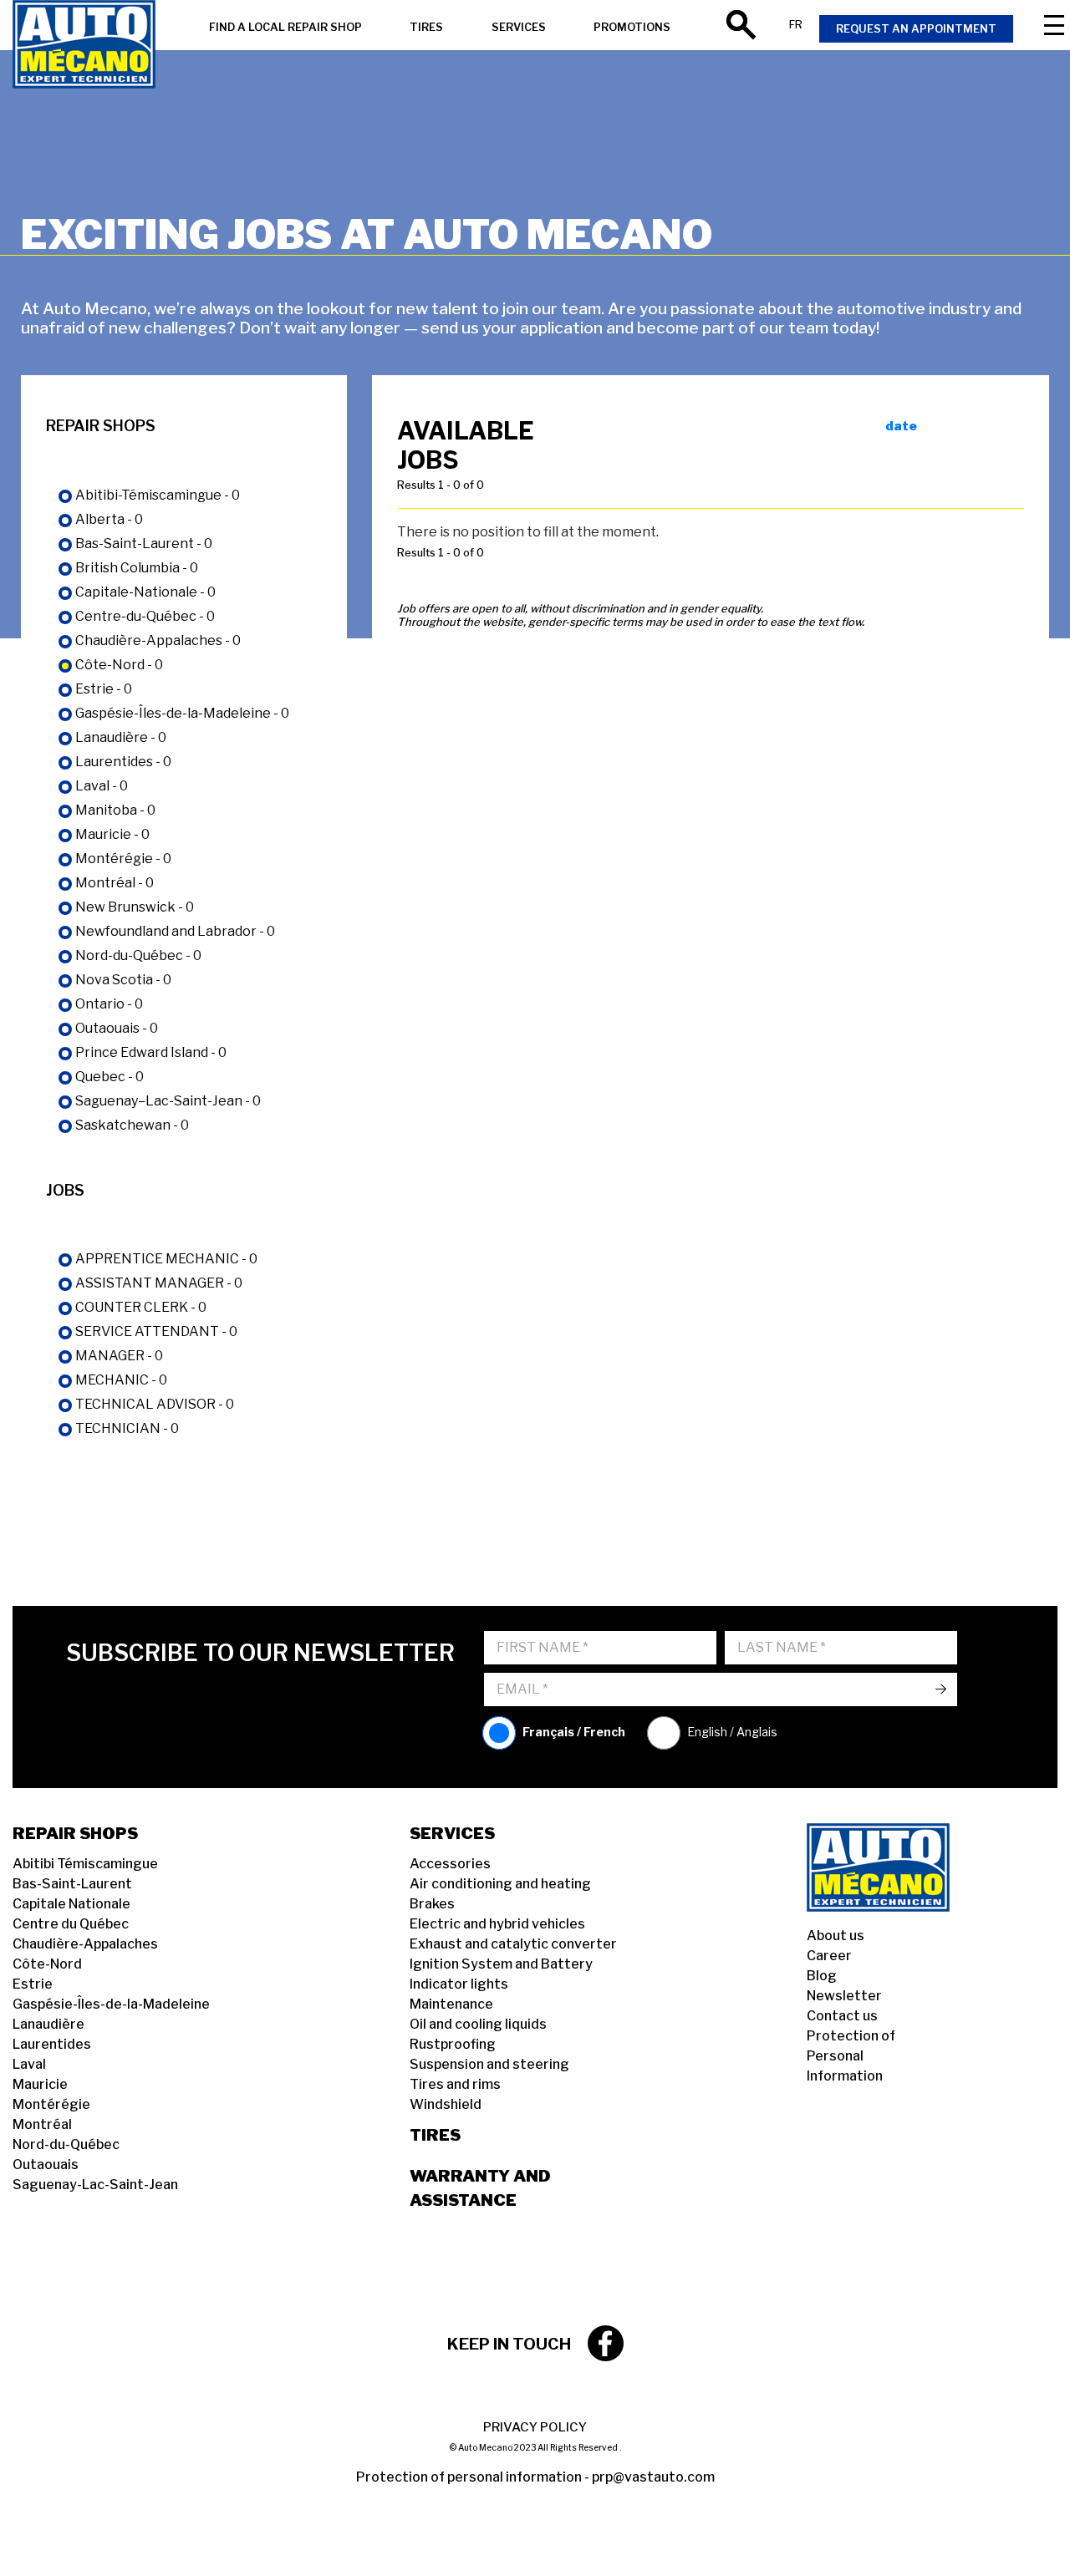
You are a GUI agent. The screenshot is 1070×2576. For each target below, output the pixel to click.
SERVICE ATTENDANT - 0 (156, 1331)
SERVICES (519, 27)
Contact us (842, 2016)
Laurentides (52, 2044)
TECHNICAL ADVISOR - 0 (155, 1404)
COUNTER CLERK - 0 (141, 1307)
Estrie (33, 1984)
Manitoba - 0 (115, 810)
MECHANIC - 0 (121, 1380)
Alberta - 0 (109, 519)
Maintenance (451, 2004)
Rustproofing (453, 2044)
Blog (822, 1976)
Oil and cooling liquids (478, 2024)
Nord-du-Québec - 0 (138, 955)
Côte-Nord (47, 1964)
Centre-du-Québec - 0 (145, 616)
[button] (33, 2543)
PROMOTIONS (632, 27)
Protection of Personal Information (851, 2056)
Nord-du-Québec (66, 2144)
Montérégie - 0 (123, 859)
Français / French (574, 1732)
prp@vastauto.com (653, 2477)
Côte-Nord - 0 (119, 665)
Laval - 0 (102, 786)
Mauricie (40, 2084)
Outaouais (46, 2164)
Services (452, 1833)
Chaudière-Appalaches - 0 (158, 640)
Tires (435, 2135)
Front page (899, 1867)
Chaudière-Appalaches (85, 1944)
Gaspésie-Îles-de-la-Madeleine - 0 (182, 713)
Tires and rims (455, 2084)
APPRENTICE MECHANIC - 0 (166, 1259)
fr (796, 25)
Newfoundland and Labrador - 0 (175, 931)
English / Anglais (732, 1732)
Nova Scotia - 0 (123, 980)
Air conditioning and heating (500, 1884)
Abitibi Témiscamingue (85, 1864)
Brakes (432, 1904)
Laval (29, 2064)
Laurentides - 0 (123, 762)
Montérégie (51, 2104)
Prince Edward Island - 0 (151, 1052)
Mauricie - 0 (112, 834)
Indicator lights (459, 1984)
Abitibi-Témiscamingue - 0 (158, 495)
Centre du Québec (71, 1924)
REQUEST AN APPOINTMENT (916, 29)
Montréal (42, 2124)
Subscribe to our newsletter (260, 1653)
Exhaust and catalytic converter (513, 1944)
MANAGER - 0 (119, 1356)
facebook (606, 2343)
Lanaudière (48, 2024)
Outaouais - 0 (117, 1028)
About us (836, 1936)
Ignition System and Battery (501, 1964)
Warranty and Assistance (480, 2188)
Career (829, 1956)
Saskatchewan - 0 (132, 1125)
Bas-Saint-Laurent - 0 (144, 544)
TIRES (426, 27)
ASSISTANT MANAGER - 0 (159, 1283)
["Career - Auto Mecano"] (84, 46)
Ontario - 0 (109, 1004)
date (901, 426)
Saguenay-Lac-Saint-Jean (95, 2185)
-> (941, 1689)
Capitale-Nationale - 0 (145, 592)
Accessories (450, 1864)
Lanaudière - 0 (121, 737)
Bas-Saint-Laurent (72, 1884)
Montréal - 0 (115, 883)
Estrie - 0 (104, 689)
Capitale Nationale (71, 1904)
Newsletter (844, 1996)
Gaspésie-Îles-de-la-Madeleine (111, 2004)
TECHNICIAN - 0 (127, 1428)
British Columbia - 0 (137, 568)
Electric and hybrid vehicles (497, 1924)
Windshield (446, 2104)
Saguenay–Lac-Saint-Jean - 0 (168, 1101)
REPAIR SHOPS (75, 1833)
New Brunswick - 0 (135, 907)
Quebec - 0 (110, 1077)
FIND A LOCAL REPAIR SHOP (285, 27)
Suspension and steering (489, 2064)
